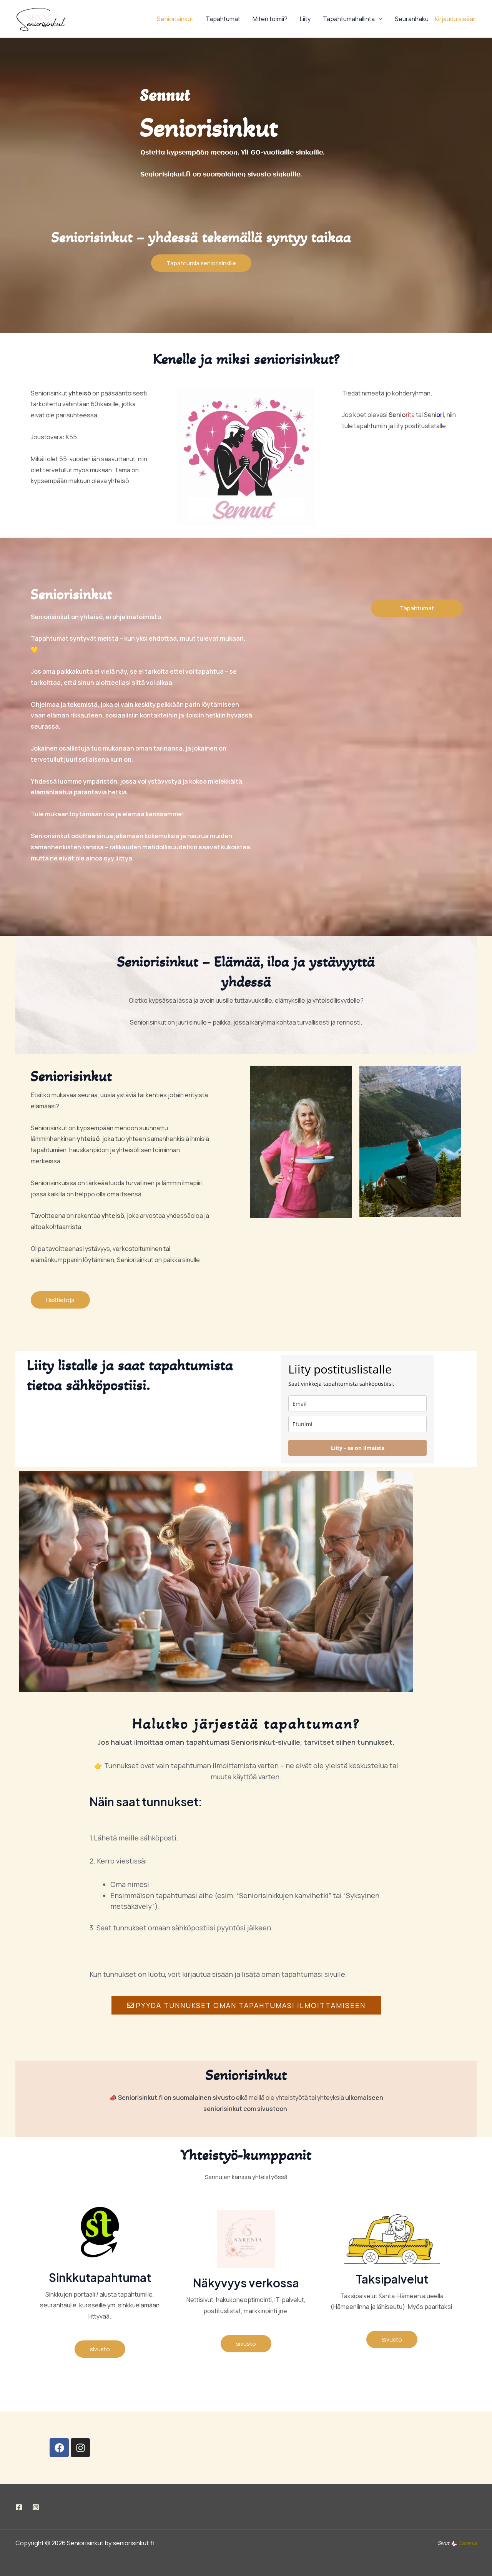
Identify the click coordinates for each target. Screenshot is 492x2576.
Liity (305, 19)
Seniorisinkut (175, 19)
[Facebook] (19, 2507)
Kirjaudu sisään (456, 19)
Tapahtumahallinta (349, 19)
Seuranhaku (412, 19)
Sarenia (468, 2543)
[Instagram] (36, 2507)
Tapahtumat (223, 19)
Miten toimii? (270, 19)
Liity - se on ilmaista (358, 1448)
